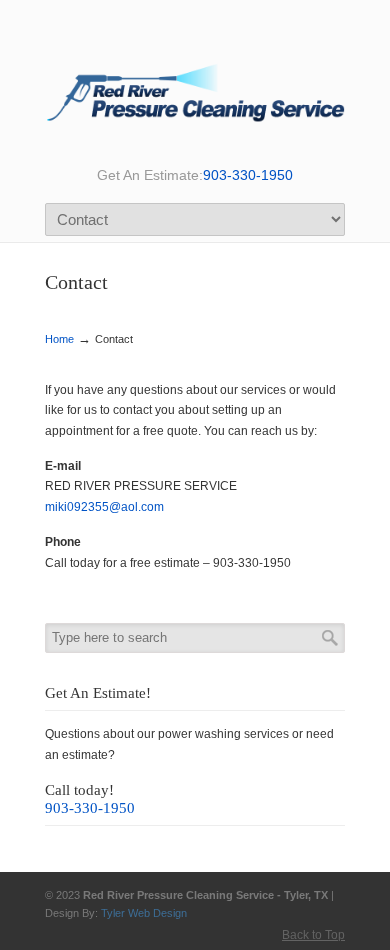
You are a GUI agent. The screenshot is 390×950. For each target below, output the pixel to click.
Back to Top (313, 935)
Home (59, 339)
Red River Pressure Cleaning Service (195, 87)
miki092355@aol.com (104, 507)
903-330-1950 (248, 175)
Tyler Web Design (144, 913)
